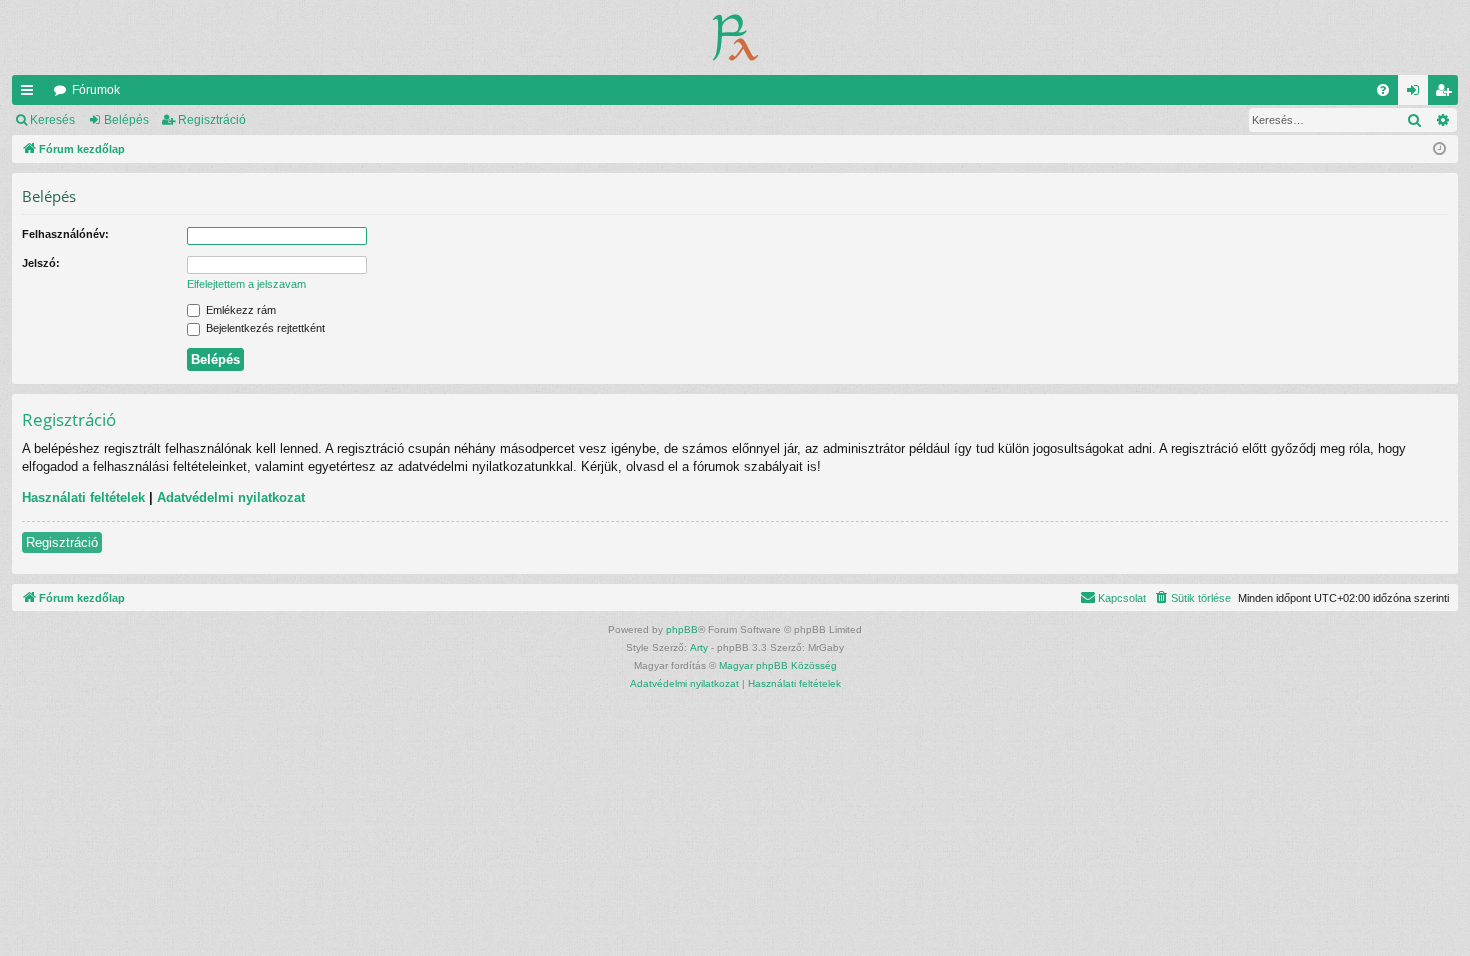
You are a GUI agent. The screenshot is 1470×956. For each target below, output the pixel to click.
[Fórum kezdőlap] (735, 37)
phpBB (682, 629)
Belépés (126, 120)
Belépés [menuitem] (1417, 94)
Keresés (52, 120)
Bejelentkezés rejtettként (264, 328)
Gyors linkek (31, 94)
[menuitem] (1383, 90)
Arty (699, 647)
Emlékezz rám (239, 310)
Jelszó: (41, 263)
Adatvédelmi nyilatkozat (231, 497)
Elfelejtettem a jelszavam (246, 284)
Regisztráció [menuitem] (1447, 94)
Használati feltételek (83, 497)
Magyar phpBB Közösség (778, 665)
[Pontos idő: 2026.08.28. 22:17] (1439, 149)
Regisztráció (212, 120)
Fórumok (96, 90)
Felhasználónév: (65, 234)
